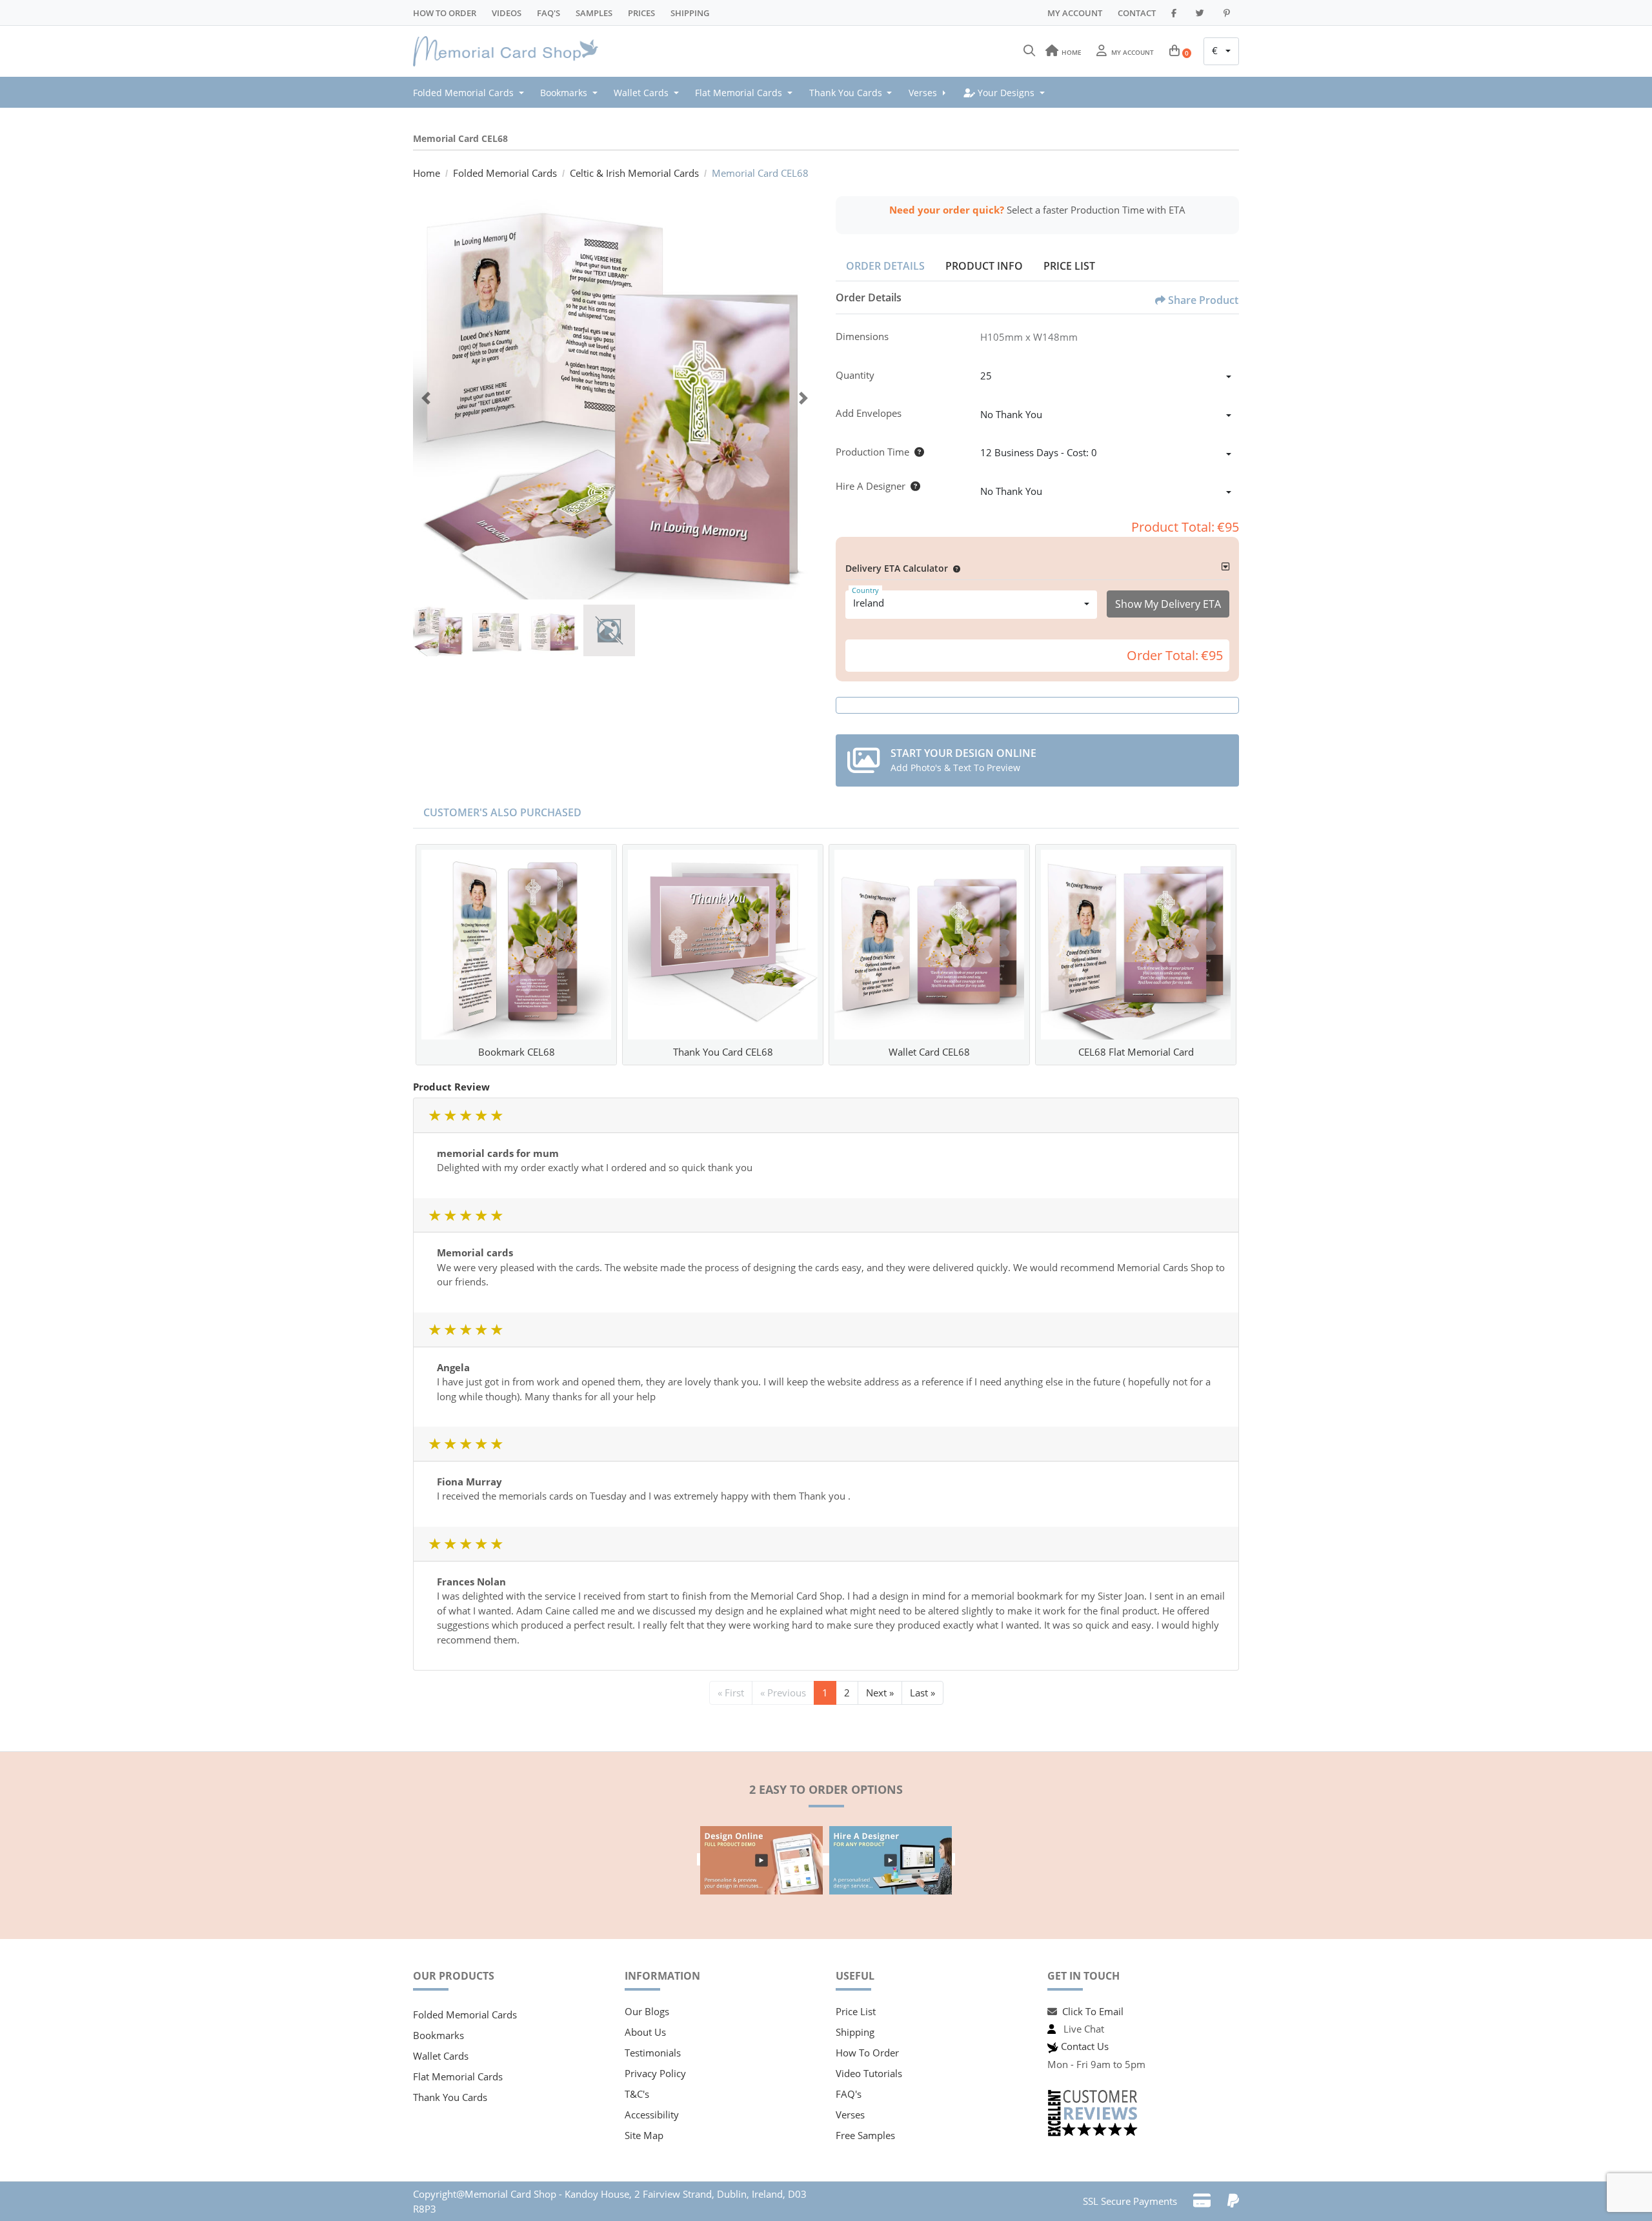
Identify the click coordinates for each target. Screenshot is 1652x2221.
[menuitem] (472, 92)
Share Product (1203, 300)
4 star (481, 1115)
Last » (922, 1693)
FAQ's (849, 2094)
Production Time (872, 452)
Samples (594, 13)
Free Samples (865, 2135)
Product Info (984, 266)
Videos (507, 13)
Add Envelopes (869, 413)
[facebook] (1176, 13)
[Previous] (426, 398)
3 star (465, 1115)
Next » (880, 1693)
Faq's (549, 13)
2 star (450, 1115)
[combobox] (1221, 52)
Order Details (885, 266)
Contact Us (1085, 2046)
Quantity (855, 375)
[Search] (1029, 51)
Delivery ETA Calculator (897, 568)
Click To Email (1093, 2011)
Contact (1137, 13)
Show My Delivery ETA (1168, 604)
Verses (850, 2115)
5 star (496, 1115)
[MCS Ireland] (510, 52)
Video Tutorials (869, 2073)
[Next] (803, 398)
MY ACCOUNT (1075, 13)
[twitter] (1202, 13)
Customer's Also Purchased (502, 812)
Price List (1069, 266)
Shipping (690, 13)
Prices (641, 13)
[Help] (917, 452)
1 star (434, 1115)
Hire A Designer (871, 486)
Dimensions (862, 336)
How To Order (445, 13)
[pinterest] (1229, 13)
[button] (954, 568)
